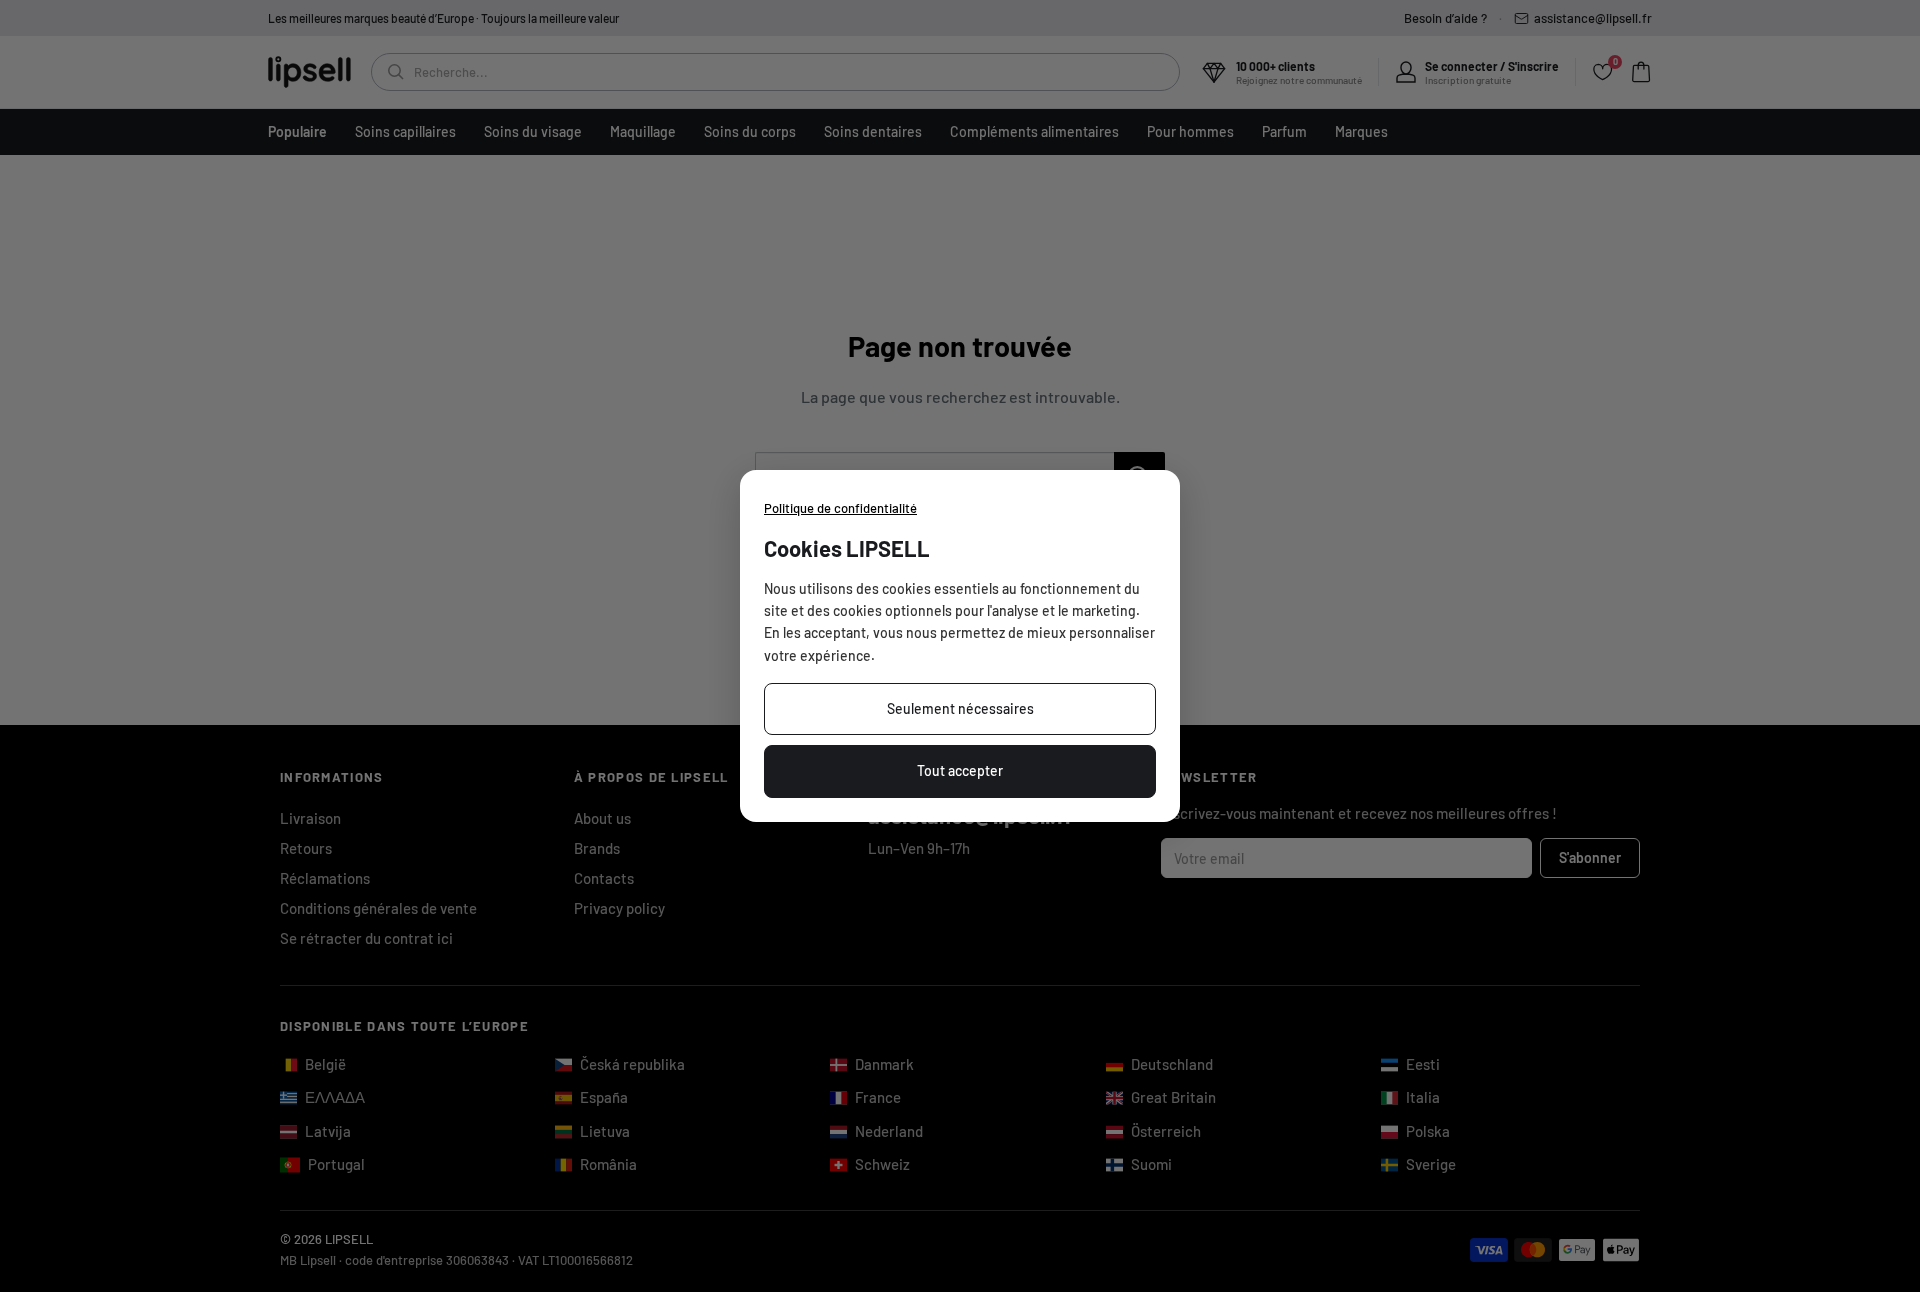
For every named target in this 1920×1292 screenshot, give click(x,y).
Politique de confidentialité (840, 508)
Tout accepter (960, 770)
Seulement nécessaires (960, 708)
